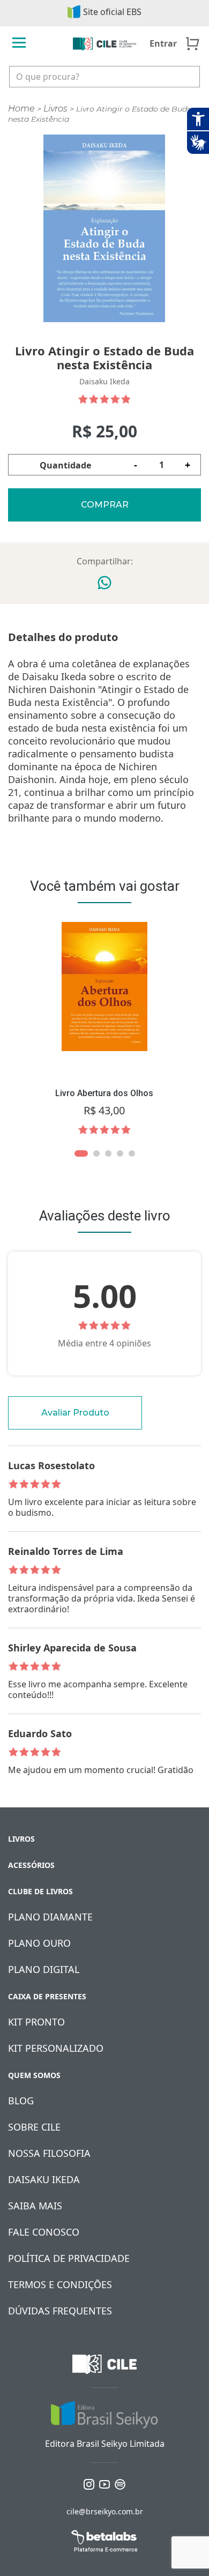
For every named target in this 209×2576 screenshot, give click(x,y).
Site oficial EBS (112, 12)
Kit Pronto (36, 2022)
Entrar (163, 43)
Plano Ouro (39, 1943)
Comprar (105, 505)
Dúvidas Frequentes (60, 2311)
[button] (81, 1153)
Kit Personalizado (56, 2048)
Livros (55, 109)
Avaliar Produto (75, 1413)
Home (21, 109)
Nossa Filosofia (49, 2153)
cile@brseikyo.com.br (105, 2511)
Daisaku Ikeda (44, 2179)
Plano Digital (44, 1969)
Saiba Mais (35, 2206)
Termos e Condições (60, 2284)
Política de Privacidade (69, 2258)
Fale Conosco (44, 2232)
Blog (21, 2101)
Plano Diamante (50, 1917)
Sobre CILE (34, 2127)
